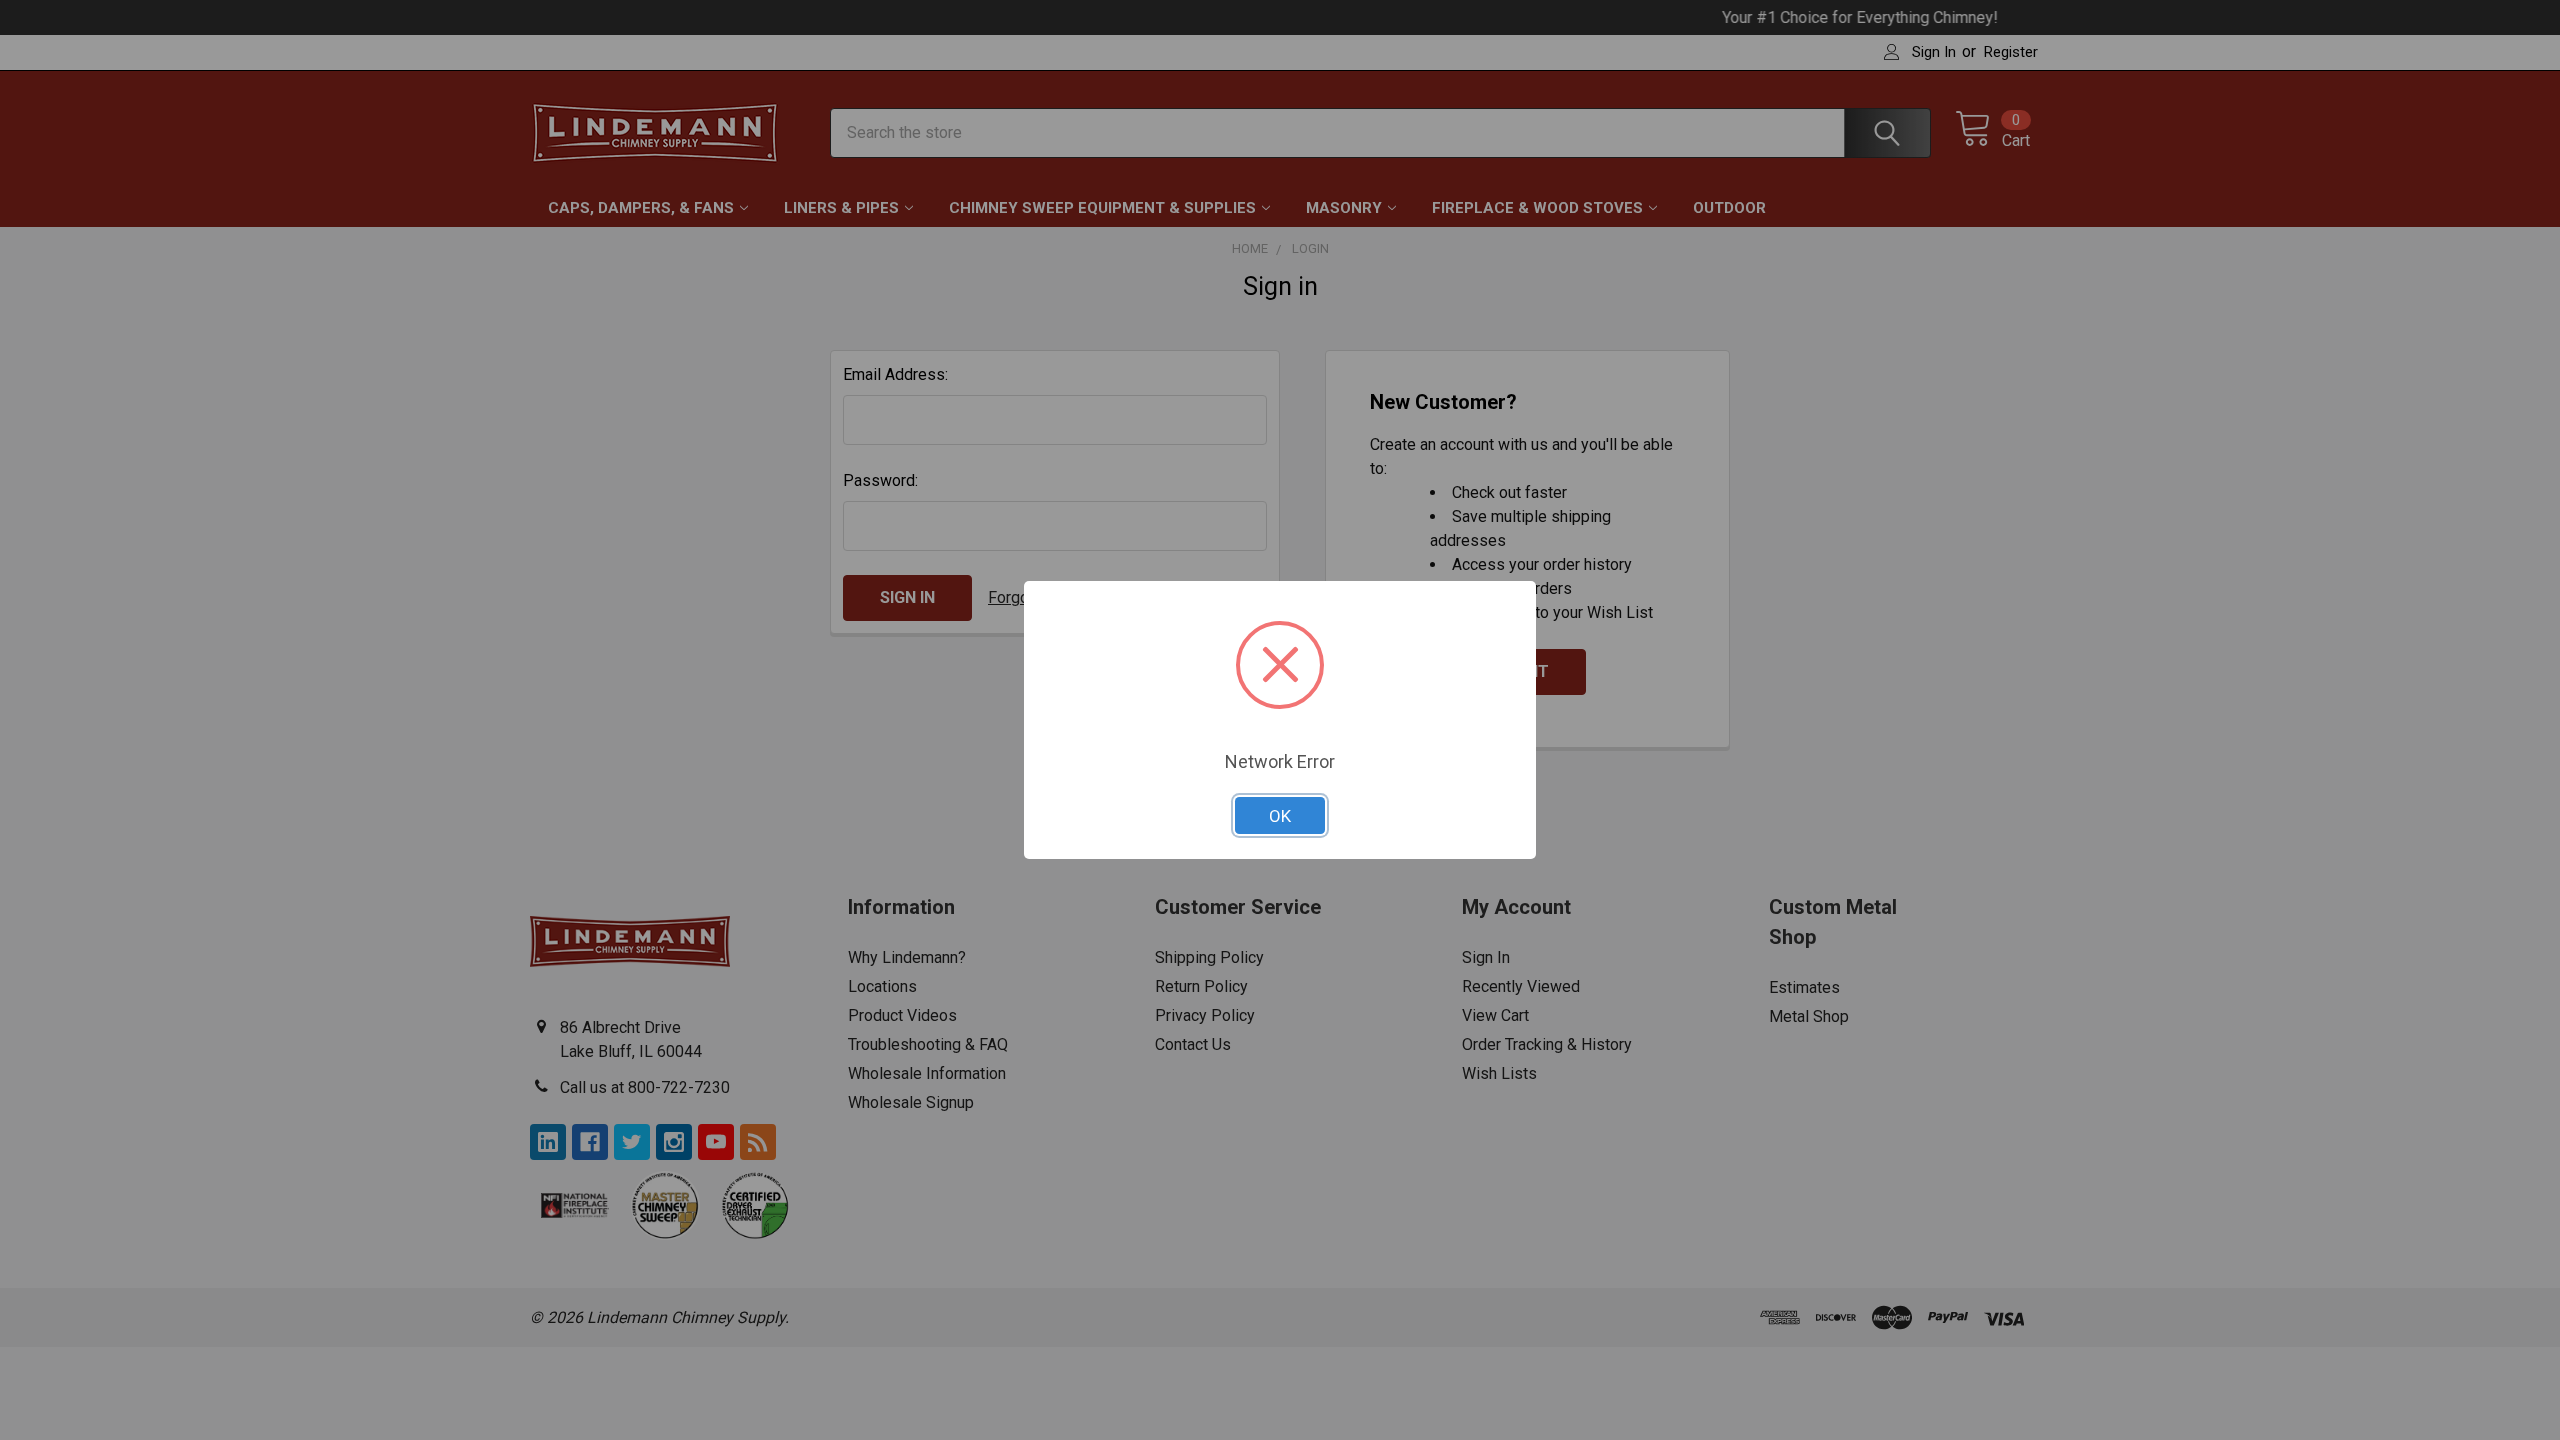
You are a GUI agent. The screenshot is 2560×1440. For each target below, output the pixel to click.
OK (1280, 816)
